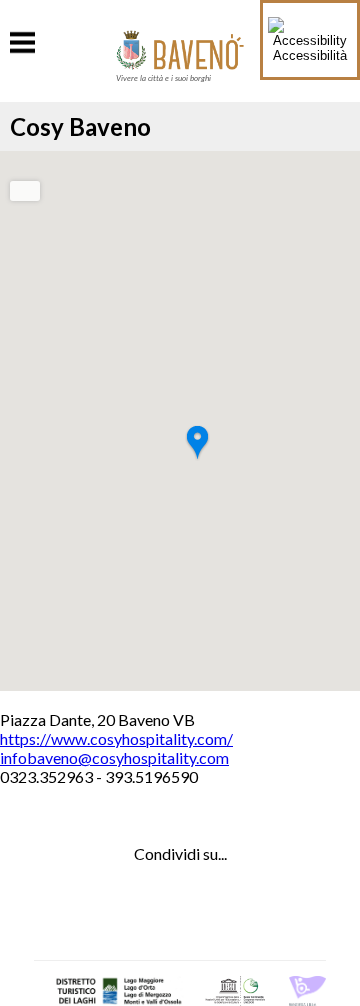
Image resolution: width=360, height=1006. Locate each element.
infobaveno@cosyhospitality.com (114, 757)
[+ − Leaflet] (180, 421)
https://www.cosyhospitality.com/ (116, 738)
